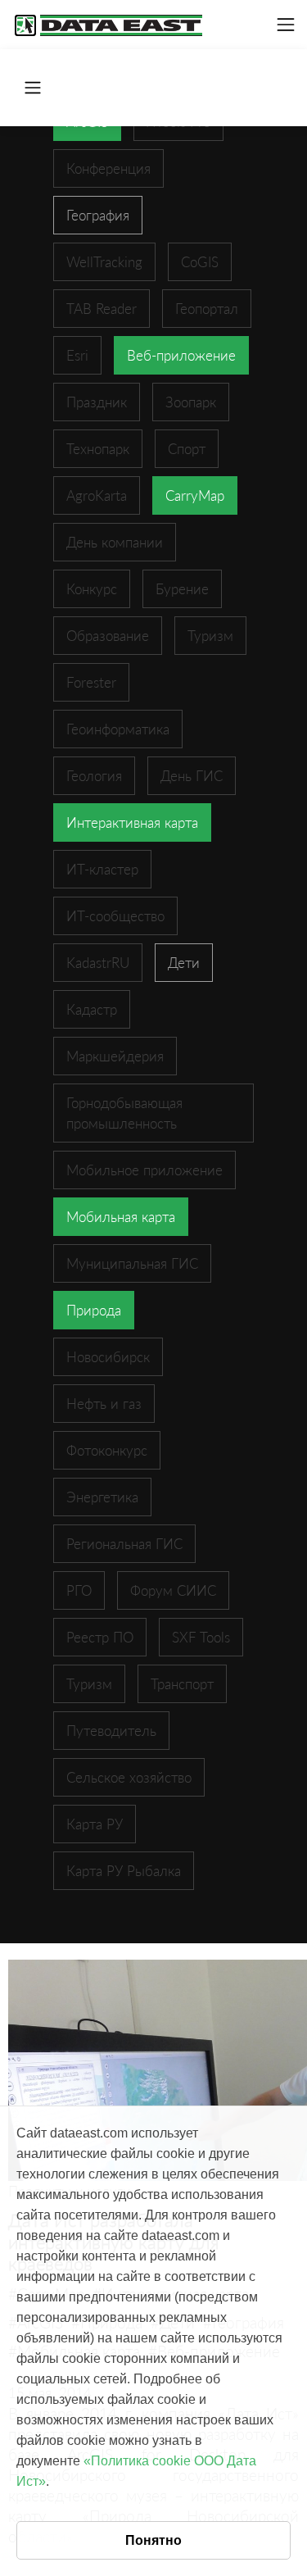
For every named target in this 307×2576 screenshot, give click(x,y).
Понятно (153, 2540)
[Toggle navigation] (286, 25)
